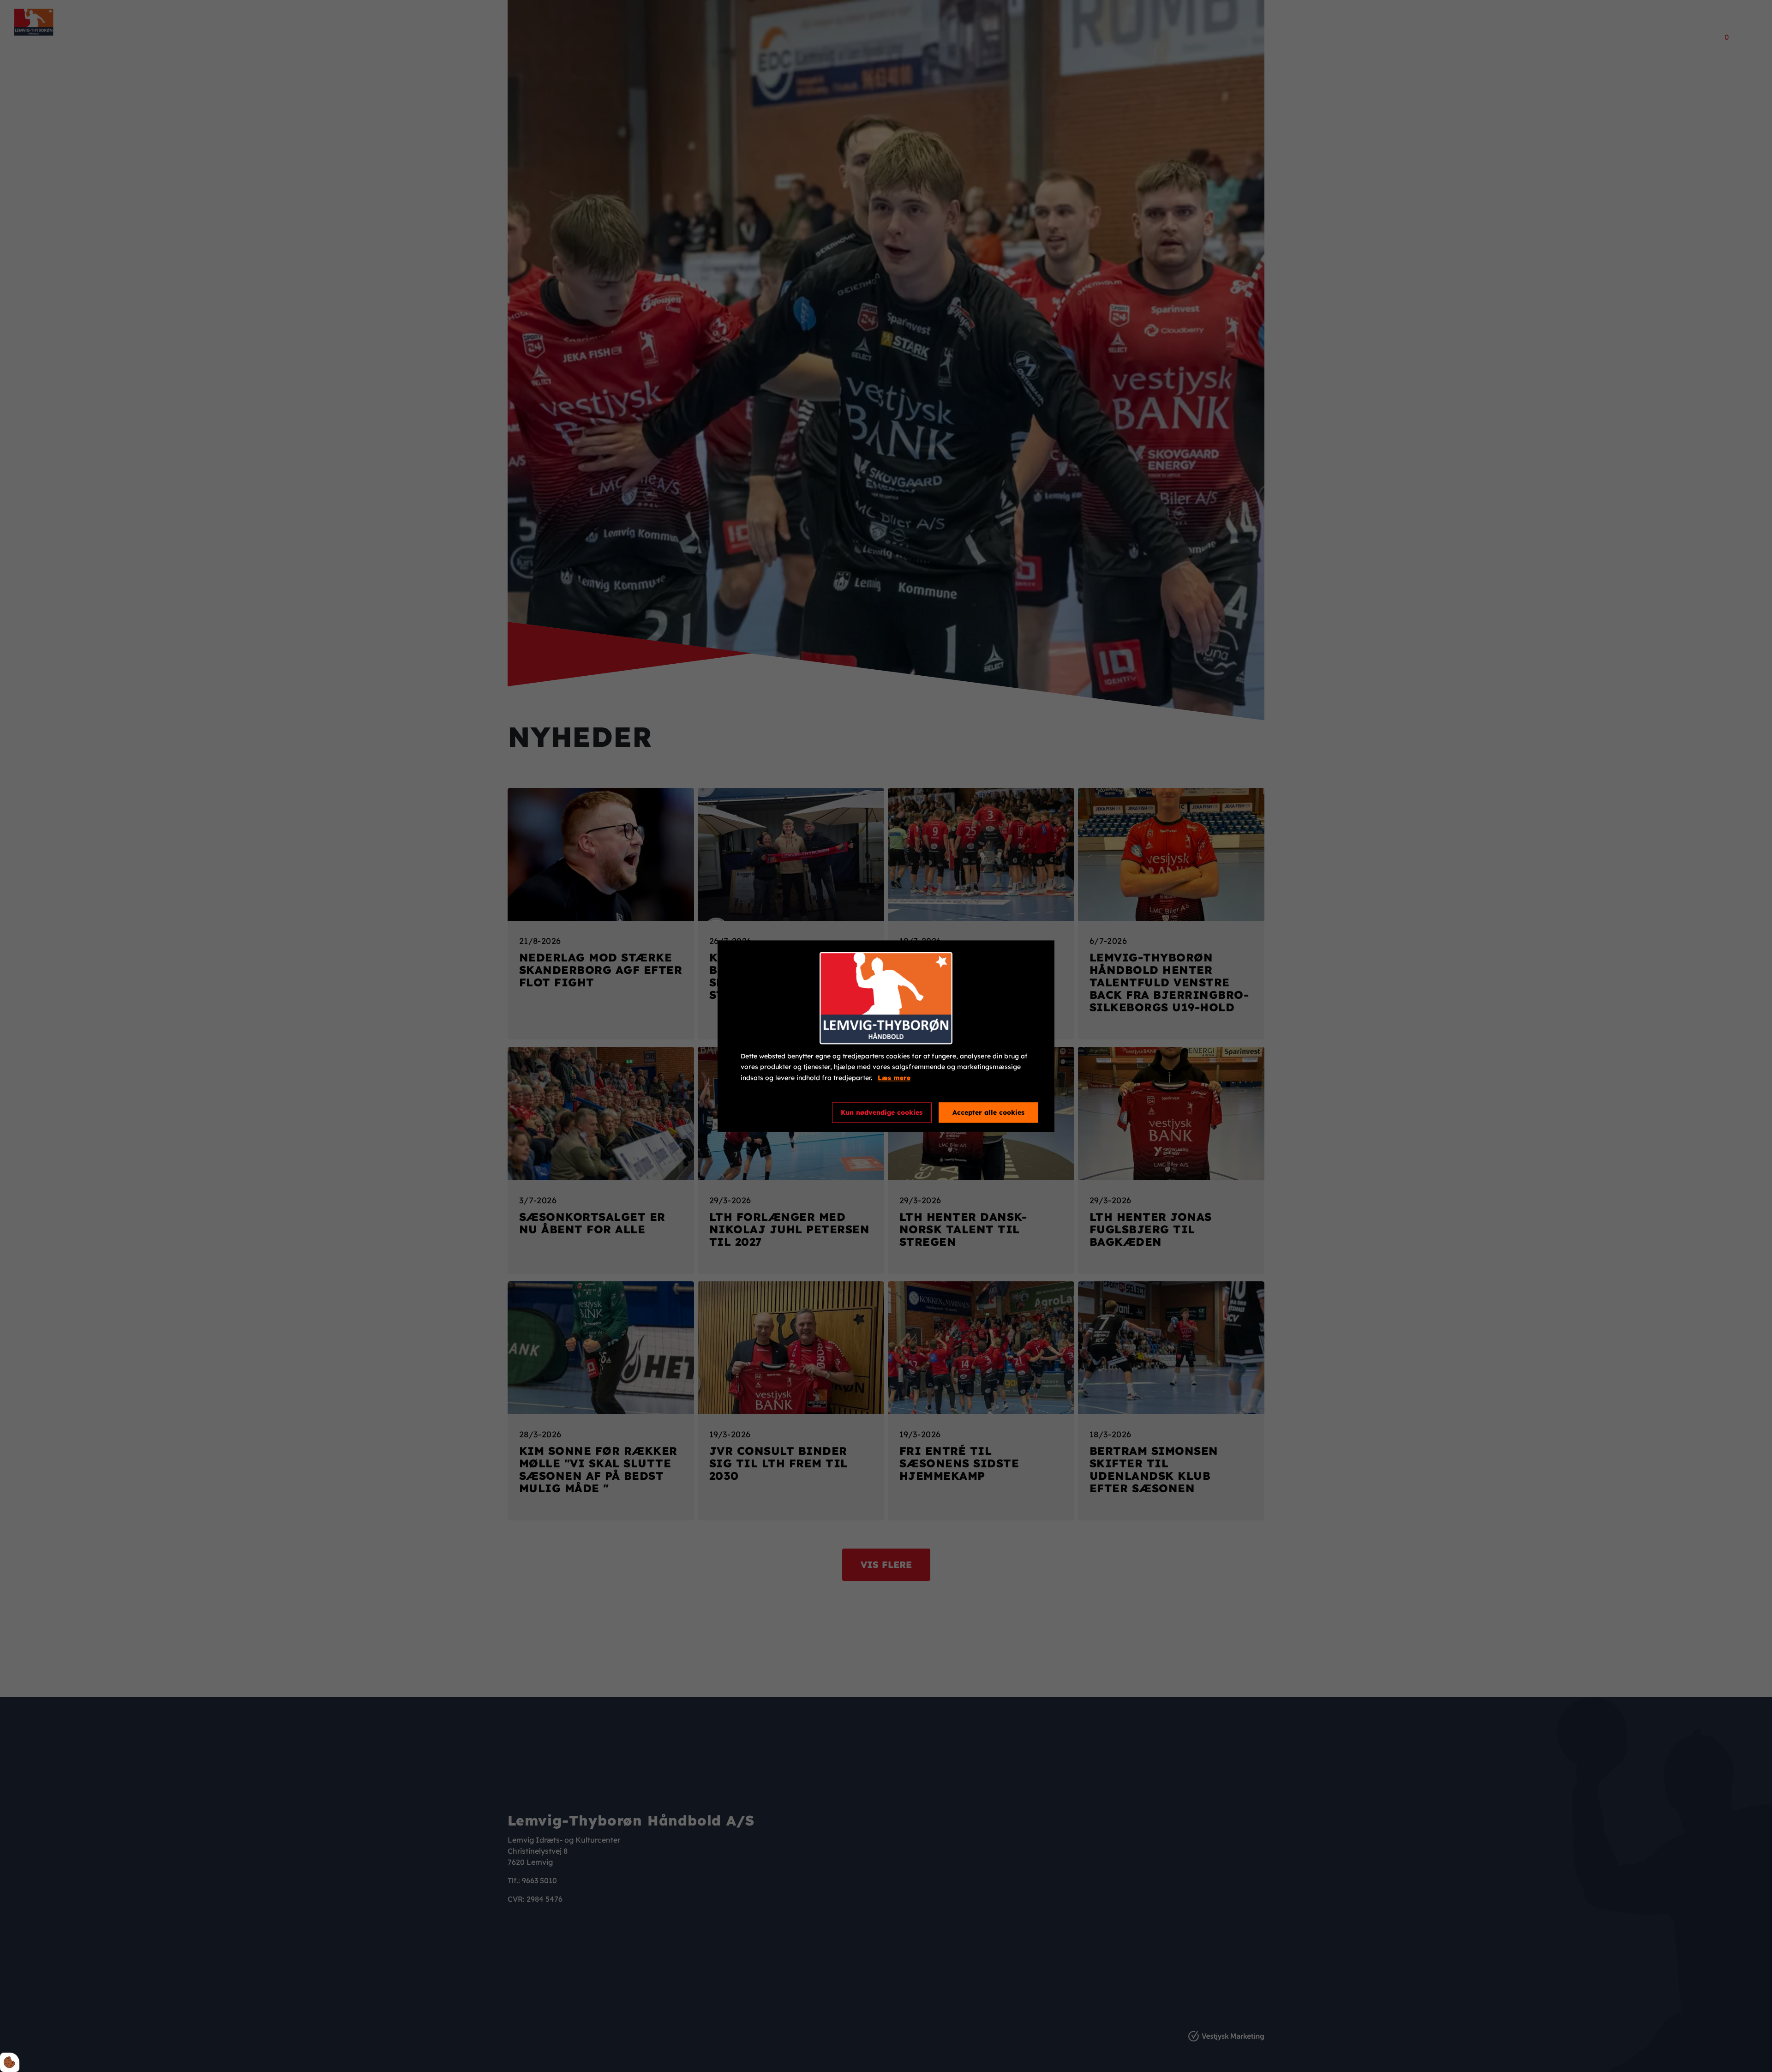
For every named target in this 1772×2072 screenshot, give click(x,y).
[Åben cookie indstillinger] (10, 2062)
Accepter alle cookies (988, 1112)
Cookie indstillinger (774, 1112)
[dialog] (886, 1036)
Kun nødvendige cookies (882, 1112)
